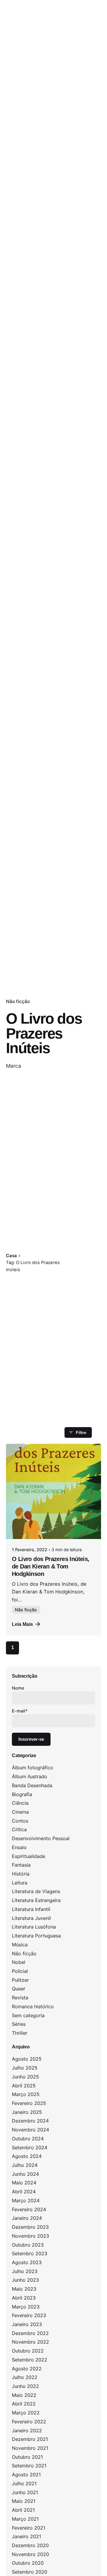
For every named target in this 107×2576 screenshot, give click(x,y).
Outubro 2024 (28, 2139)
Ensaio (19, 1847)
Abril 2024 (24, 2192)
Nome (18, 1688)
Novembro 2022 (30, 2342)
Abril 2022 (24, 2404)
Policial (20, 1971)
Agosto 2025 (27, 2059)
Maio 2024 (24, 2183)
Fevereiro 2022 (29, 2422)
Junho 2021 (25, 2492)
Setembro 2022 (30, 2360)
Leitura (20, 1883)
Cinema (20, 1812)
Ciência (20, 1803)
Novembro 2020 (30, 2554)
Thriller (20, 2033)
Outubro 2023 (28, 2245)
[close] (74, 1242)
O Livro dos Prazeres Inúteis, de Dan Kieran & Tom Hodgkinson (51, 1566)
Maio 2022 (24, 2395)
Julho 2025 (25, 2068)
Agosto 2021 (26, 2475)
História (21, 1874)
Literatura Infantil (31, 1909)
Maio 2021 (24, 2501)
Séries (19, 2024)
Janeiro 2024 (27, 2218)
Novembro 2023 (30, 2236)
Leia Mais (22, 1624)
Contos (20, 1821)
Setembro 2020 (30, 2572)
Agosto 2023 (27, 2262)
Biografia (22, 1794)
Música (20, 1945)
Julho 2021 (24, 2483)
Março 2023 (26, 2307)
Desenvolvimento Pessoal (41, 1838)
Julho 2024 (25, 2165)
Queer (19, 1989)
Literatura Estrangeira (36, 1900)
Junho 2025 (25, 2077)
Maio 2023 (24, 2289)
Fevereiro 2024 (29, 2209)
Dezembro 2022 (30, 2333)
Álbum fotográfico (33, 1768)
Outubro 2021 (27, 2457)
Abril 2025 (24, 2086)
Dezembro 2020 (30, 2545)
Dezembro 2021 (30, 2439)
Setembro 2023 (30, 2253)
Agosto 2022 (27, 2369)
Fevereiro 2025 (29, 2103)
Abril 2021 (23, 2510)
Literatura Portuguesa (36, 1936)
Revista (20, 1998)
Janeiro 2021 (26, 2536)
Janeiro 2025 (27, 2112)
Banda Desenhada (32, 1785)
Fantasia (21, 1865)
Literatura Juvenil (31, 1918)
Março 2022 (26, 2413)
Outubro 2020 (28, 2563)
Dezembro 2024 (30, 2121)
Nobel (19, 1962)
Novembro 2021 (30, 2448)
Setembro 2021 (29, 2466)
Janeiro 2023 (27, 2324)
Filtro (81, 1432)
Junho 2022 (25, 2386)
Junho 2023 (25, 2280)
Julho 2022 (25, 2377)
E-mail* (20, 1711)
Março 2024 (26, 2200)
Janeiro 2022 (27, 2430)
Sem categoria (28, 2015)
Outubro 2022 (28, 2351)
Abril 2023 (24, 2298)
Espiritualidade (29, 1856)
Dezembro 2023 (30, 2227)
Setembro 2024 (30, 2148)
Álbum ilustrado (30, 1776)
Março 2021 (25, 2519)
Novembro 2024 (30, 2130)
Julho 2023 (25, 2271)
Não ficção (18, 1001)
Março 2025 (26, 2094)
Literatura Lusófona (34, 1927)
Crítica (19, 1829)
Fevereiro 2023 (29, 2315)
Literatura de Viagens (36, 1891)
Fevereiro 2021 (29, 2528)
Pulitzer (20, 1980)
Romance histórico (33, 2006)
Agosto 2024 (27, 2156)
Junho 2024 (25, 2174)
